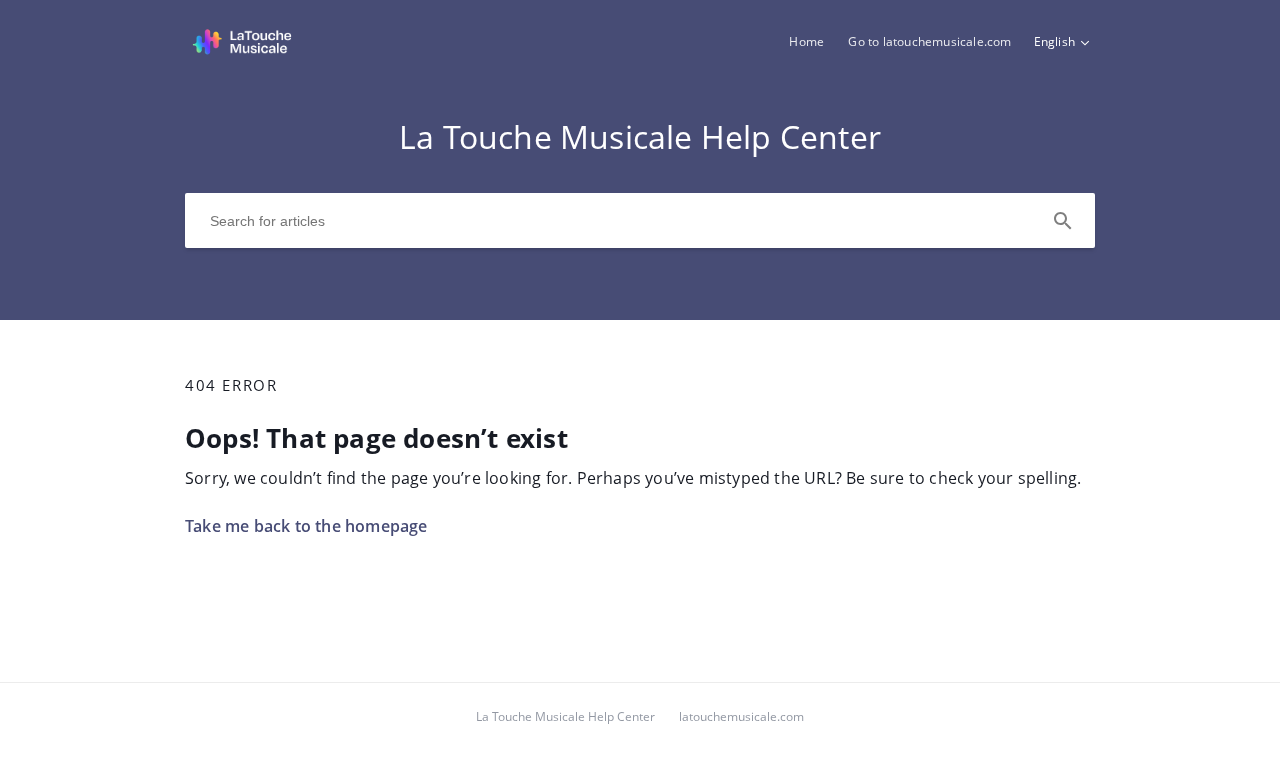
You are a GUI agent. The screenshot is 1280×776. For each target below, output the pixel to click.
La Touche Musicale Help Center (565, 716)
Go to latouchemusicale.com (929, 41)
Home (806, 41)
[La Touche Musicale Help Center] (242, 51)
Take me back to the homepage (306, 526)
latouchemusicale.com (741, 716)
